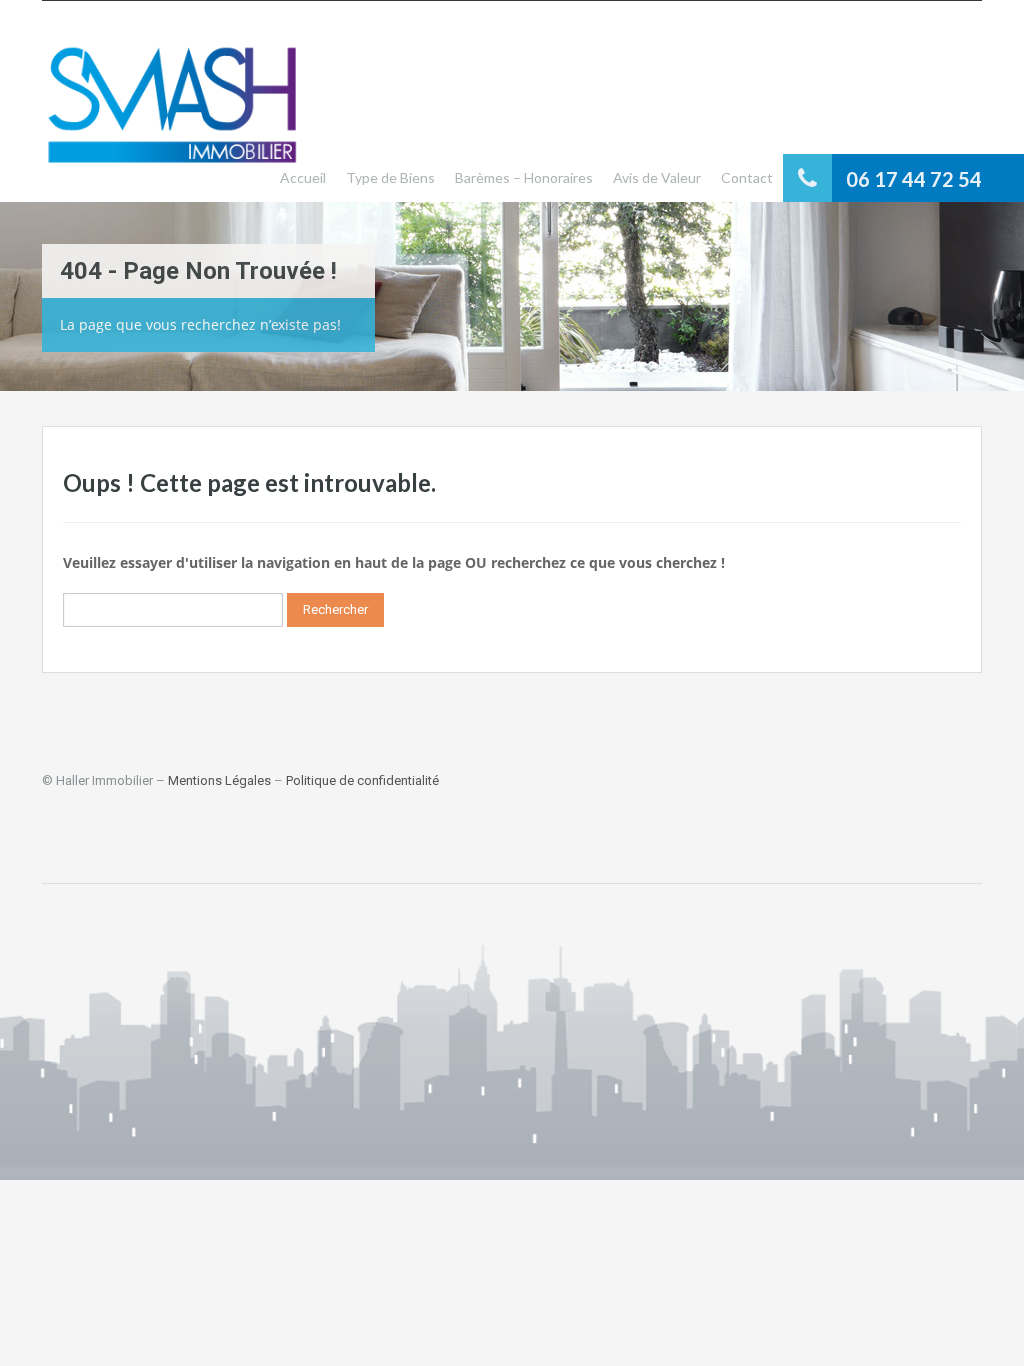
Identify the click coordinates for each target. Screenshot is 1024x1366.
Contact (747, 177)
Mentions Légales (219, 780)
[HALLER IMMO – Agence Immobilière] (172, 116)
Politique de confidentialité (362, 780)
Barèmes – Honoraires (524, 177)
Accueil (303, 177)
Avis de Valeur (657, 177)
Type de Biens (390, 177)
